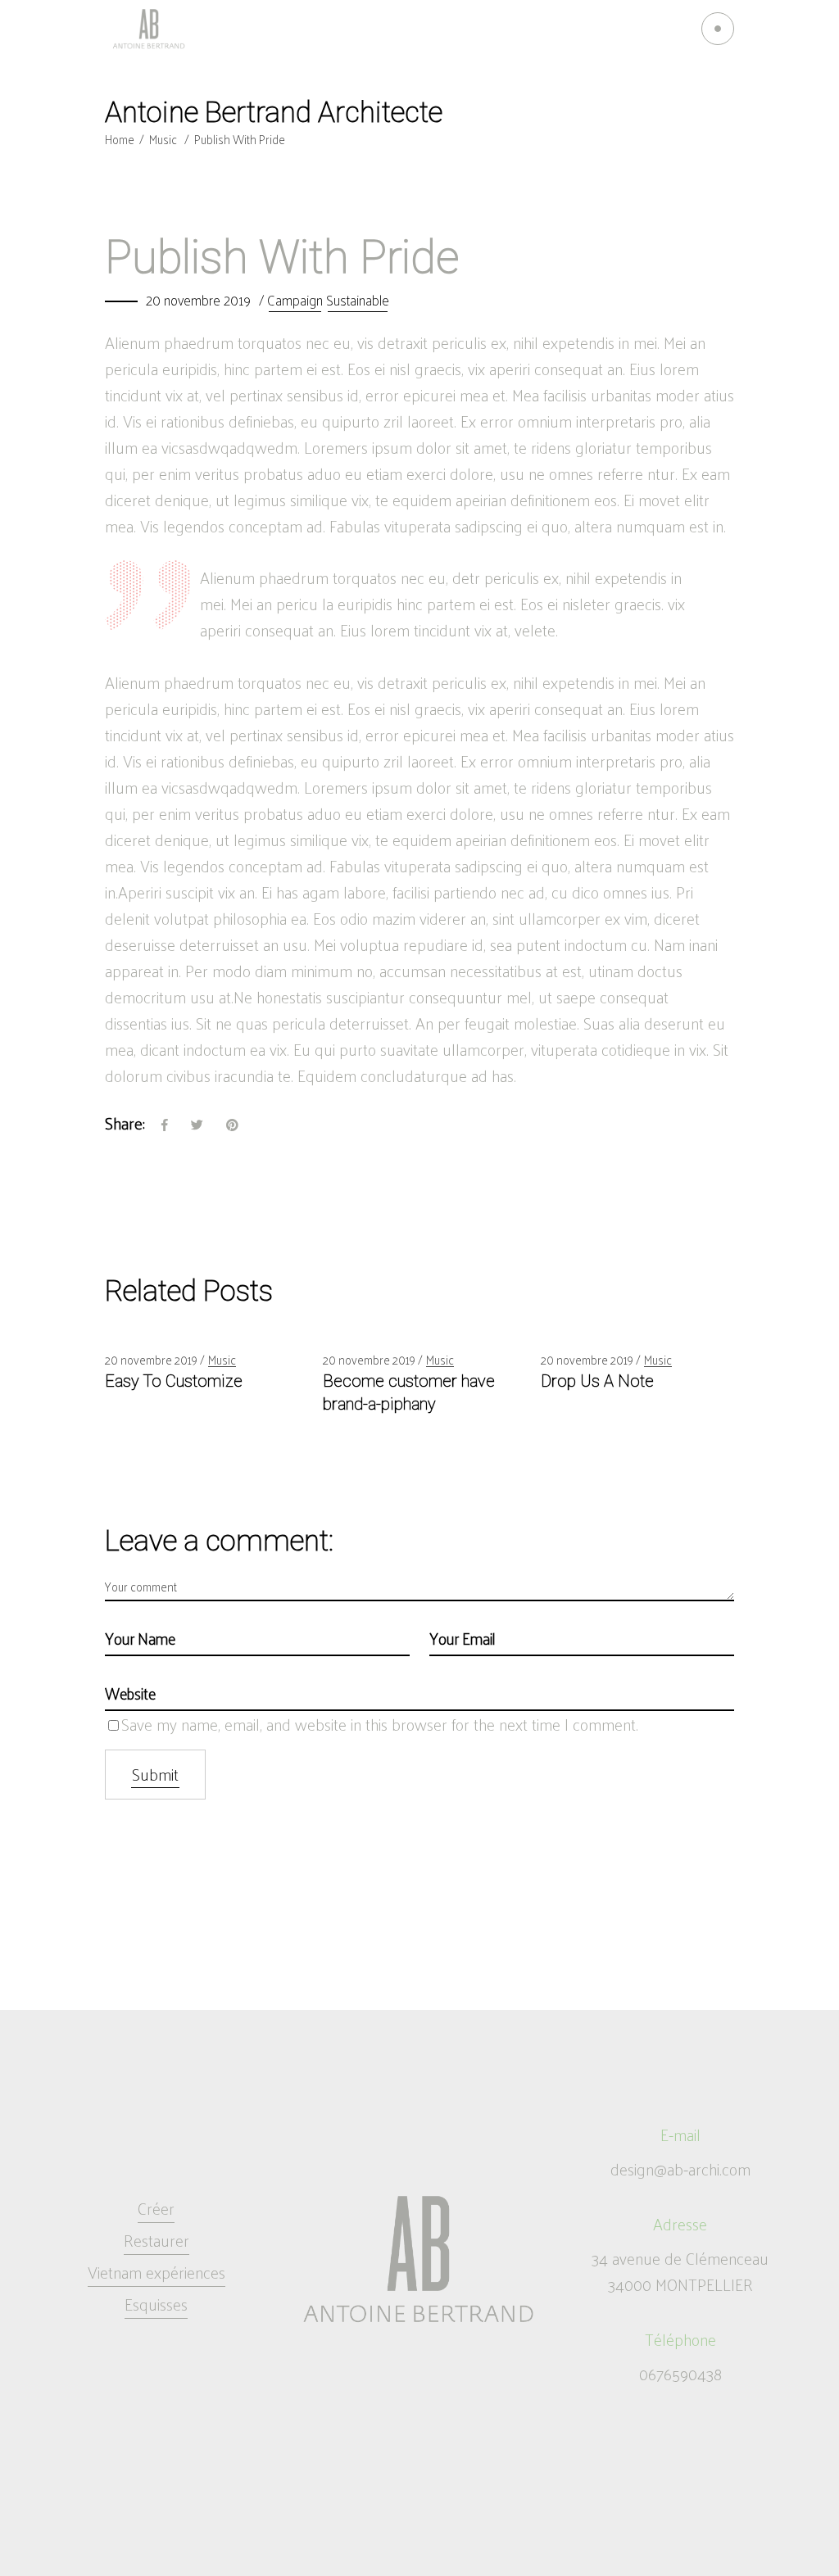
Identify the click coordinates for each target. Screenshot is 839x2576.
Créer (156, 2208)
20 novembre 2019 (198, 300)
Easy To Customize (174, 1381)
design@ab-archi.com (680, 2169)
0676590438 (680, 2374)
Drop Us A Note (597, 1381)
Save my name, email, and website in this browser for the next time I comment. (380, 1724)
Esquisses (156, 2304)
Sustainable (358, 300)
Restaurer (156, 2240)
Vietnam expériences (156, 2272)
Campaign (295, 300)
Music (163, 139)
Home (120, 139)
